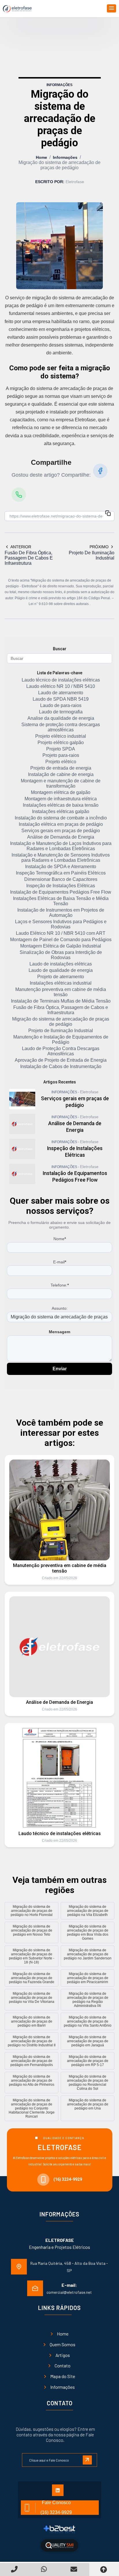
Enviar (60, 1369)
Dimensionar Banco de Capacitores (61, 879)
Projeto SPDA (61, 749)
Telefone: (60, 1285)
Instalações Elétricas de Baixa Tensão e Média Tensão (61, 901)
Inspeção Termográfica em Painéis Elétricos (61, 873)
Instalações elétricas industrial (61, 983)
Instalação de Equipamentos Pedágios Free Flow (61, 892)
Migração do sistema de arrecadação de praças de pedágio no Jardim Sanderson (88, 1954)
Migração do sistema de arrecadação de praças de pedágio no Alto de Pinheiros (32, 2081)
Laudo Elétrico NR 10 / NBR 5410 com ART (61, 933)
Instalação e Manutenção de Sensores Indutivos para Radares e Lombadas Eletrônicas (61, 858)
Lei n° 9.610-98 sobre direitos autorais (59, 604)
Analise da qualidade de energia (61, 718)
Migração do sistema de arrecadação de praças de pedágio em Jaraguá (88, 2041)
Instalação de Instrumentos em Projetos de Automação (61, 913)
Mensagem (59, 1332)
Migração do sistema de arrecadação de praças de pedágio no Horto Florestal (32, 1911)
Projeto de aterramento (61, 977)
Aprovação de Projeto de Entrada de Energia (61, 1060)
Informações (65, 157)
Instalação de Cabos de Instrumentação (61, 1066)
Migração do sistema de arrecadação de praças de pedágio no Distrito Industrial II (32, 2041)
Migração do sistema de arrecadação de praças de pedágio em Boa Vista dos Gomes (88, 1932)
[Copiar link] (108, 514)
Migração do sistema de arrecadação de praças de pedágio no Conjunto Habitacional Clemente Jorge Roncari (32, 2108)
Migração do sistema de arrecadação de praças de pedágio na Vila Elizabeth (88, 1911)
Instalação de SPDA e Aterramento (61, 867)
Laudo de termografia (61, 712)
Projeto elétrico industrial (61, 736)
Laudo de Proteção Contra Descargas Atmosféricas (61, 1051)
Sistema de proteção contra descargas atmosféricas (61, 727)
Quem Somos (63, 2344)
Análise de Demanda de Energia (61, 837)
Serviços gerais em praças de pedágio (61, 831)
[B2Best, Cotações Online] (60, 2529)
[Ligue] (15, 2569)
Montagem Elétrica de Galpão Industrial (61, 946)
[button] (111, 8)
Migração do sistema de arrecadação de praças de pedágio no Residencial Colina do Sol (88, 2083)
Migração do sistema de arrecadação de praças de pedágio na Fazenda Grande (32, 1978)
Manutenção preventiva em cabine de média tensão (61, 992)
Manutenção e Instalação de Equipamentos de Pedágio (61, 1040)
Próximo (99, 547)
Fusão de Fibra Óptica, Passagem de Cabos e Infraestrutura (61, 1010)
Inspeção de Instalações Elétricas (61, 886)
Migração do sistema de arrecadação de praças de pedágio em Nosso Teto (32, 1930)
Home (41, 157)
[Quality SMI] (59, 2545)
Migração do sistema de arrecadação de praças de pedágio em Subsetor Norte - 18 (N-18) (32, 1956)
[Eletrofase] (17, 9)
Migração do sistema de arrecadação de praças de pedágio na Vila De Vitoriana (32, 1998)
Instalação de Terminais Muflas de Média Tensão (61, 1001)
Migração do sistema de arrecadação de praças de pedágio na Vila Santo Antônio (88, 2021)
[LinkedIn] (60, 2492)
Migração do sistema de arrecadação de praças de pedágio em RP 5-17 (88, 2061)
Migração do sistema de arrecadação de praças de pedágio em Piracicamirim (88, 1978)
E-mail (60, 1262)
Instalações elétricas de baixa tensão (61, 805)
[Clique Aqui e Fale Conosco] (59, 2457)
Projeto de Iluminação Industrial (61, 1031)
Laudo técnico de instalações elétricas (61, 680)
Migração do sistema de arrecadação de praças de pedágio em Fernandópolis (32, 2061)
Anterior (21, 547)
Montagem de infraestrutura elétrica (61, 799)
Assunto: (60, 1308)
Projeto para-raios (61, 755)
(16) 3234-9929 (68, 2179)
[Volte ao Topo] (104, 2569)
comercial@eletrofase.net (69, 2292)
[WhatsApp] (19, 495)
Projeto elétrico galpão (61, 743)
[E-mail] (74, 2569)
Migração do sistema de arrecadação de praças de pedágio (61, 1022)
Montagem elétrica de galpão (61, 792)
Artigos (63, 2355)
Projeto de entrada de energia (61, 768)
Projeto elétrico (61, 762)
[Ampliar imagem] (59, 246)
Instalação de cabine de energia (61, 774)
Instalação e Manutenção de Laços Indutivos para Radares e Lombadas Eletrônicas (61, 846)
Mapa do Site (63, 2376)
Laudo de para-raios (61, 705)
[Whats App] (45, 2569)
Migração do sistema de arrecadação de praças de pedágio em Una (88, 2104)
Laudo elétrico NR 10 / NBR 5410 (61, 686)
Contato (63, 2365)
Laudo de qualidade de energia (61, 970)
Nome (60, 1239)
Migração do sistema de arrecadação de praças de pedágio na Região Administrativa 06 (88, 2000)
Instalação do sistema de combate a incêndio (61, 818)
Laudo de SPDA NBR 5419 (61, 699)
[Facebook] (100, 471)
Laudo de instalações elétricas (61, 964)
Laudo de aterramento (61, 693)
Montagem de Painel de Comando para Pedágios (61, 940)
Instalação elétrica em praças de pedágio (61, 824)
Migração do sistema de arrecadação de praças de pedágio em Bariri (32, 2021)
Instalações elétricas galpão (61, 811)
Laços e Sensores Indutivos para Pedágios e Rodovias (61, 924)
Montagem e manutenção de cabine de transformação (61, 783)
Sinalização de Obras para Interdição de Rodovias (61, 955)
